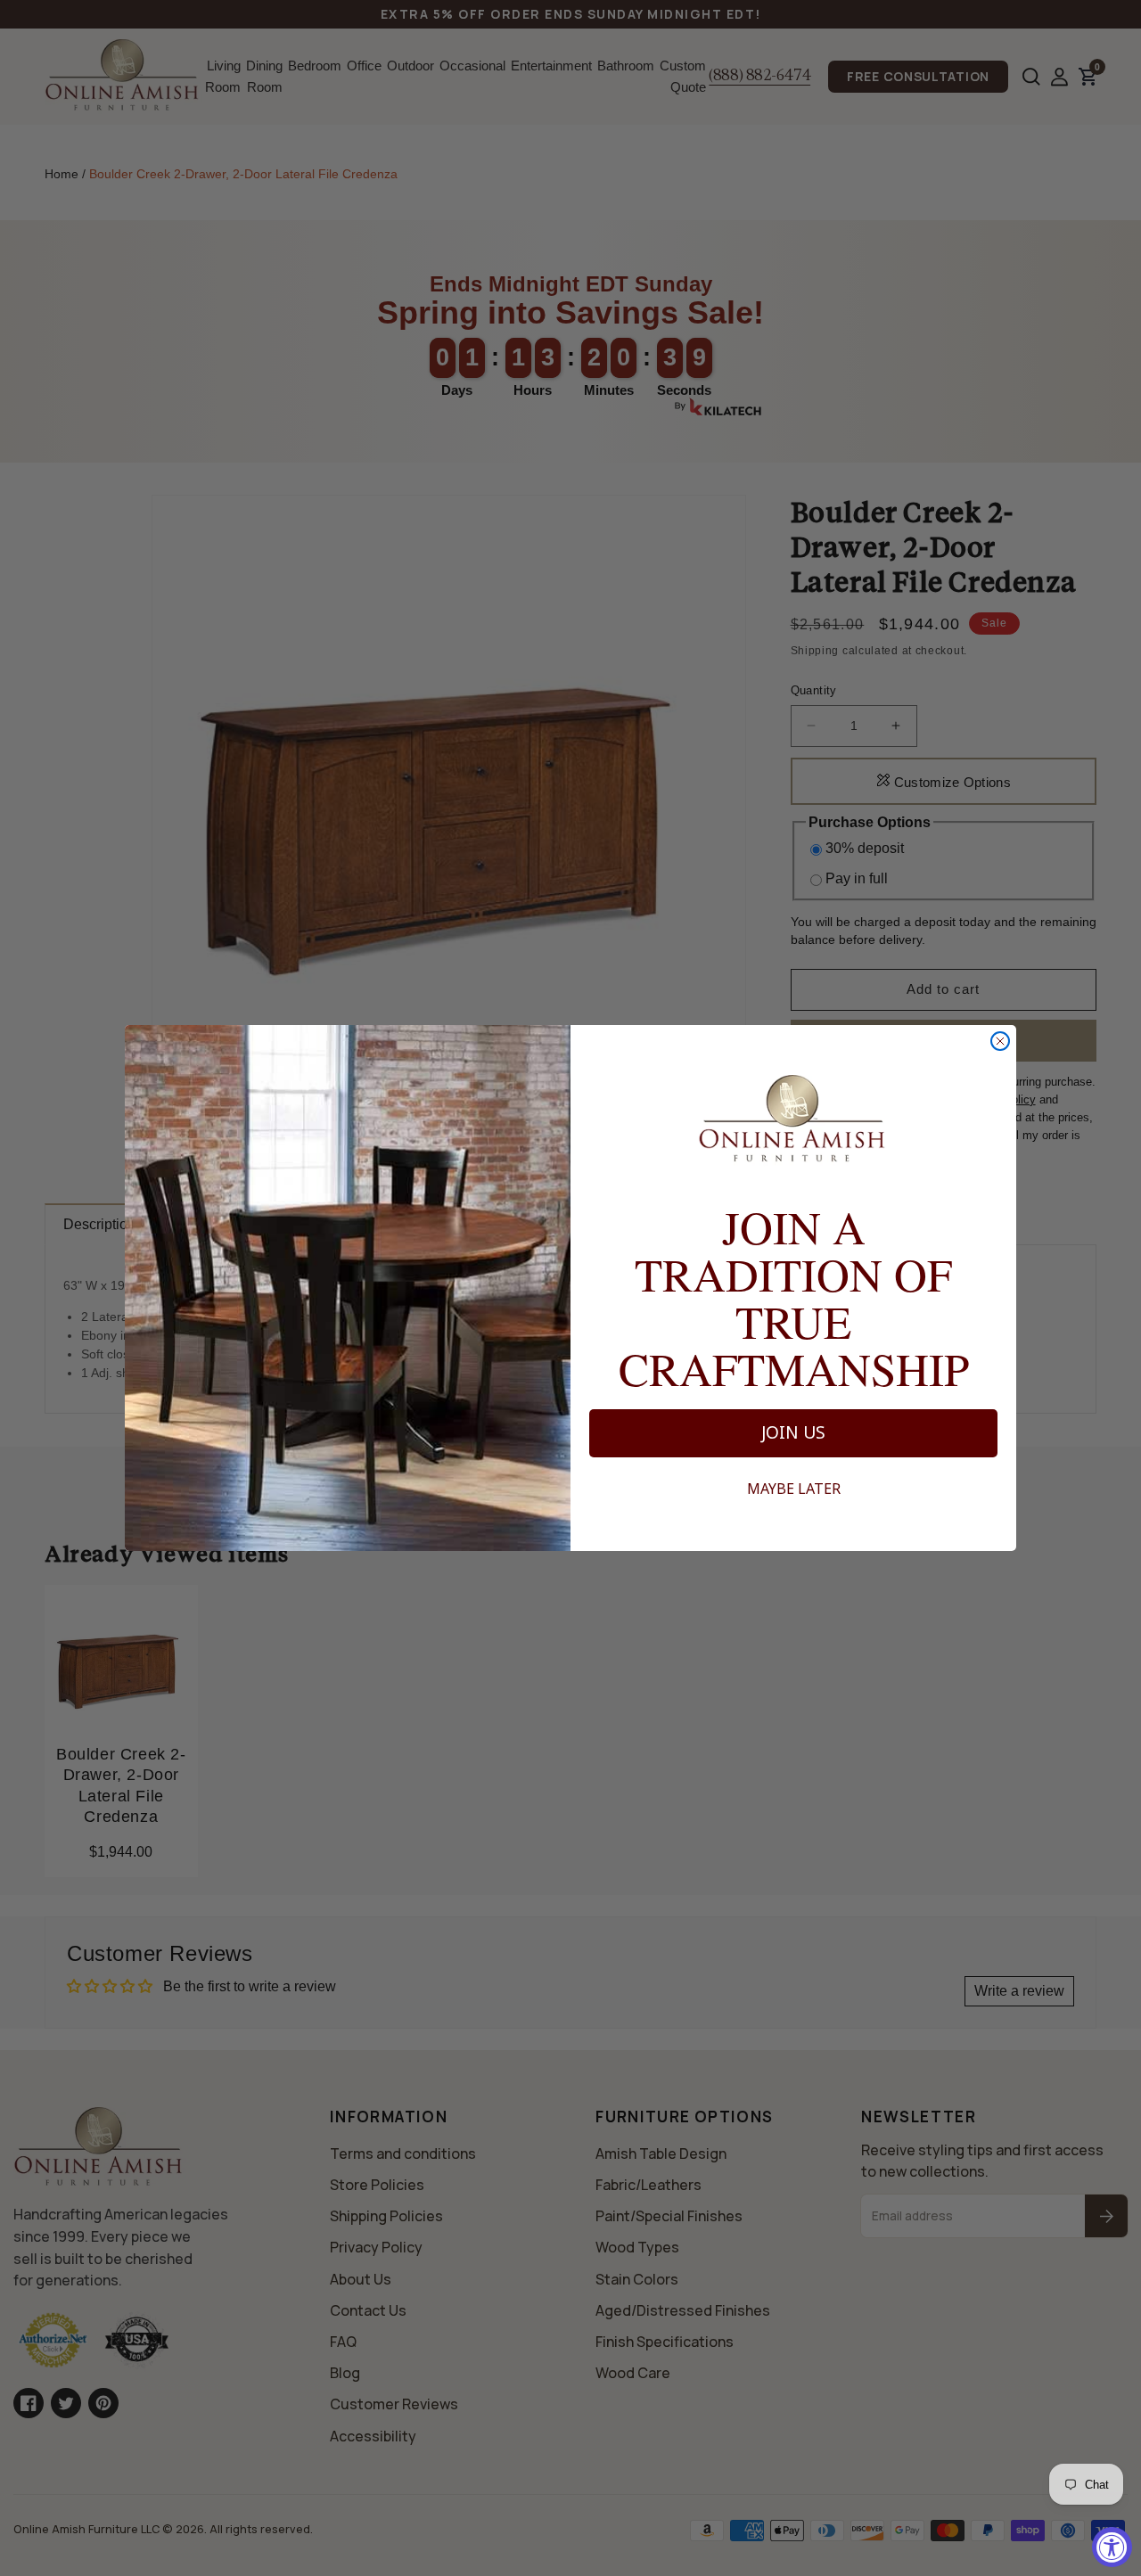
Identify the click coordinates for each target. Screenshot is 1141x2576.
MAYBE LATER (794, 1489)
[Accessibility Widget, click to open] (1112, 2547)
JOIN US (793, 1432)
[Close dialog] (1000, 1041)
